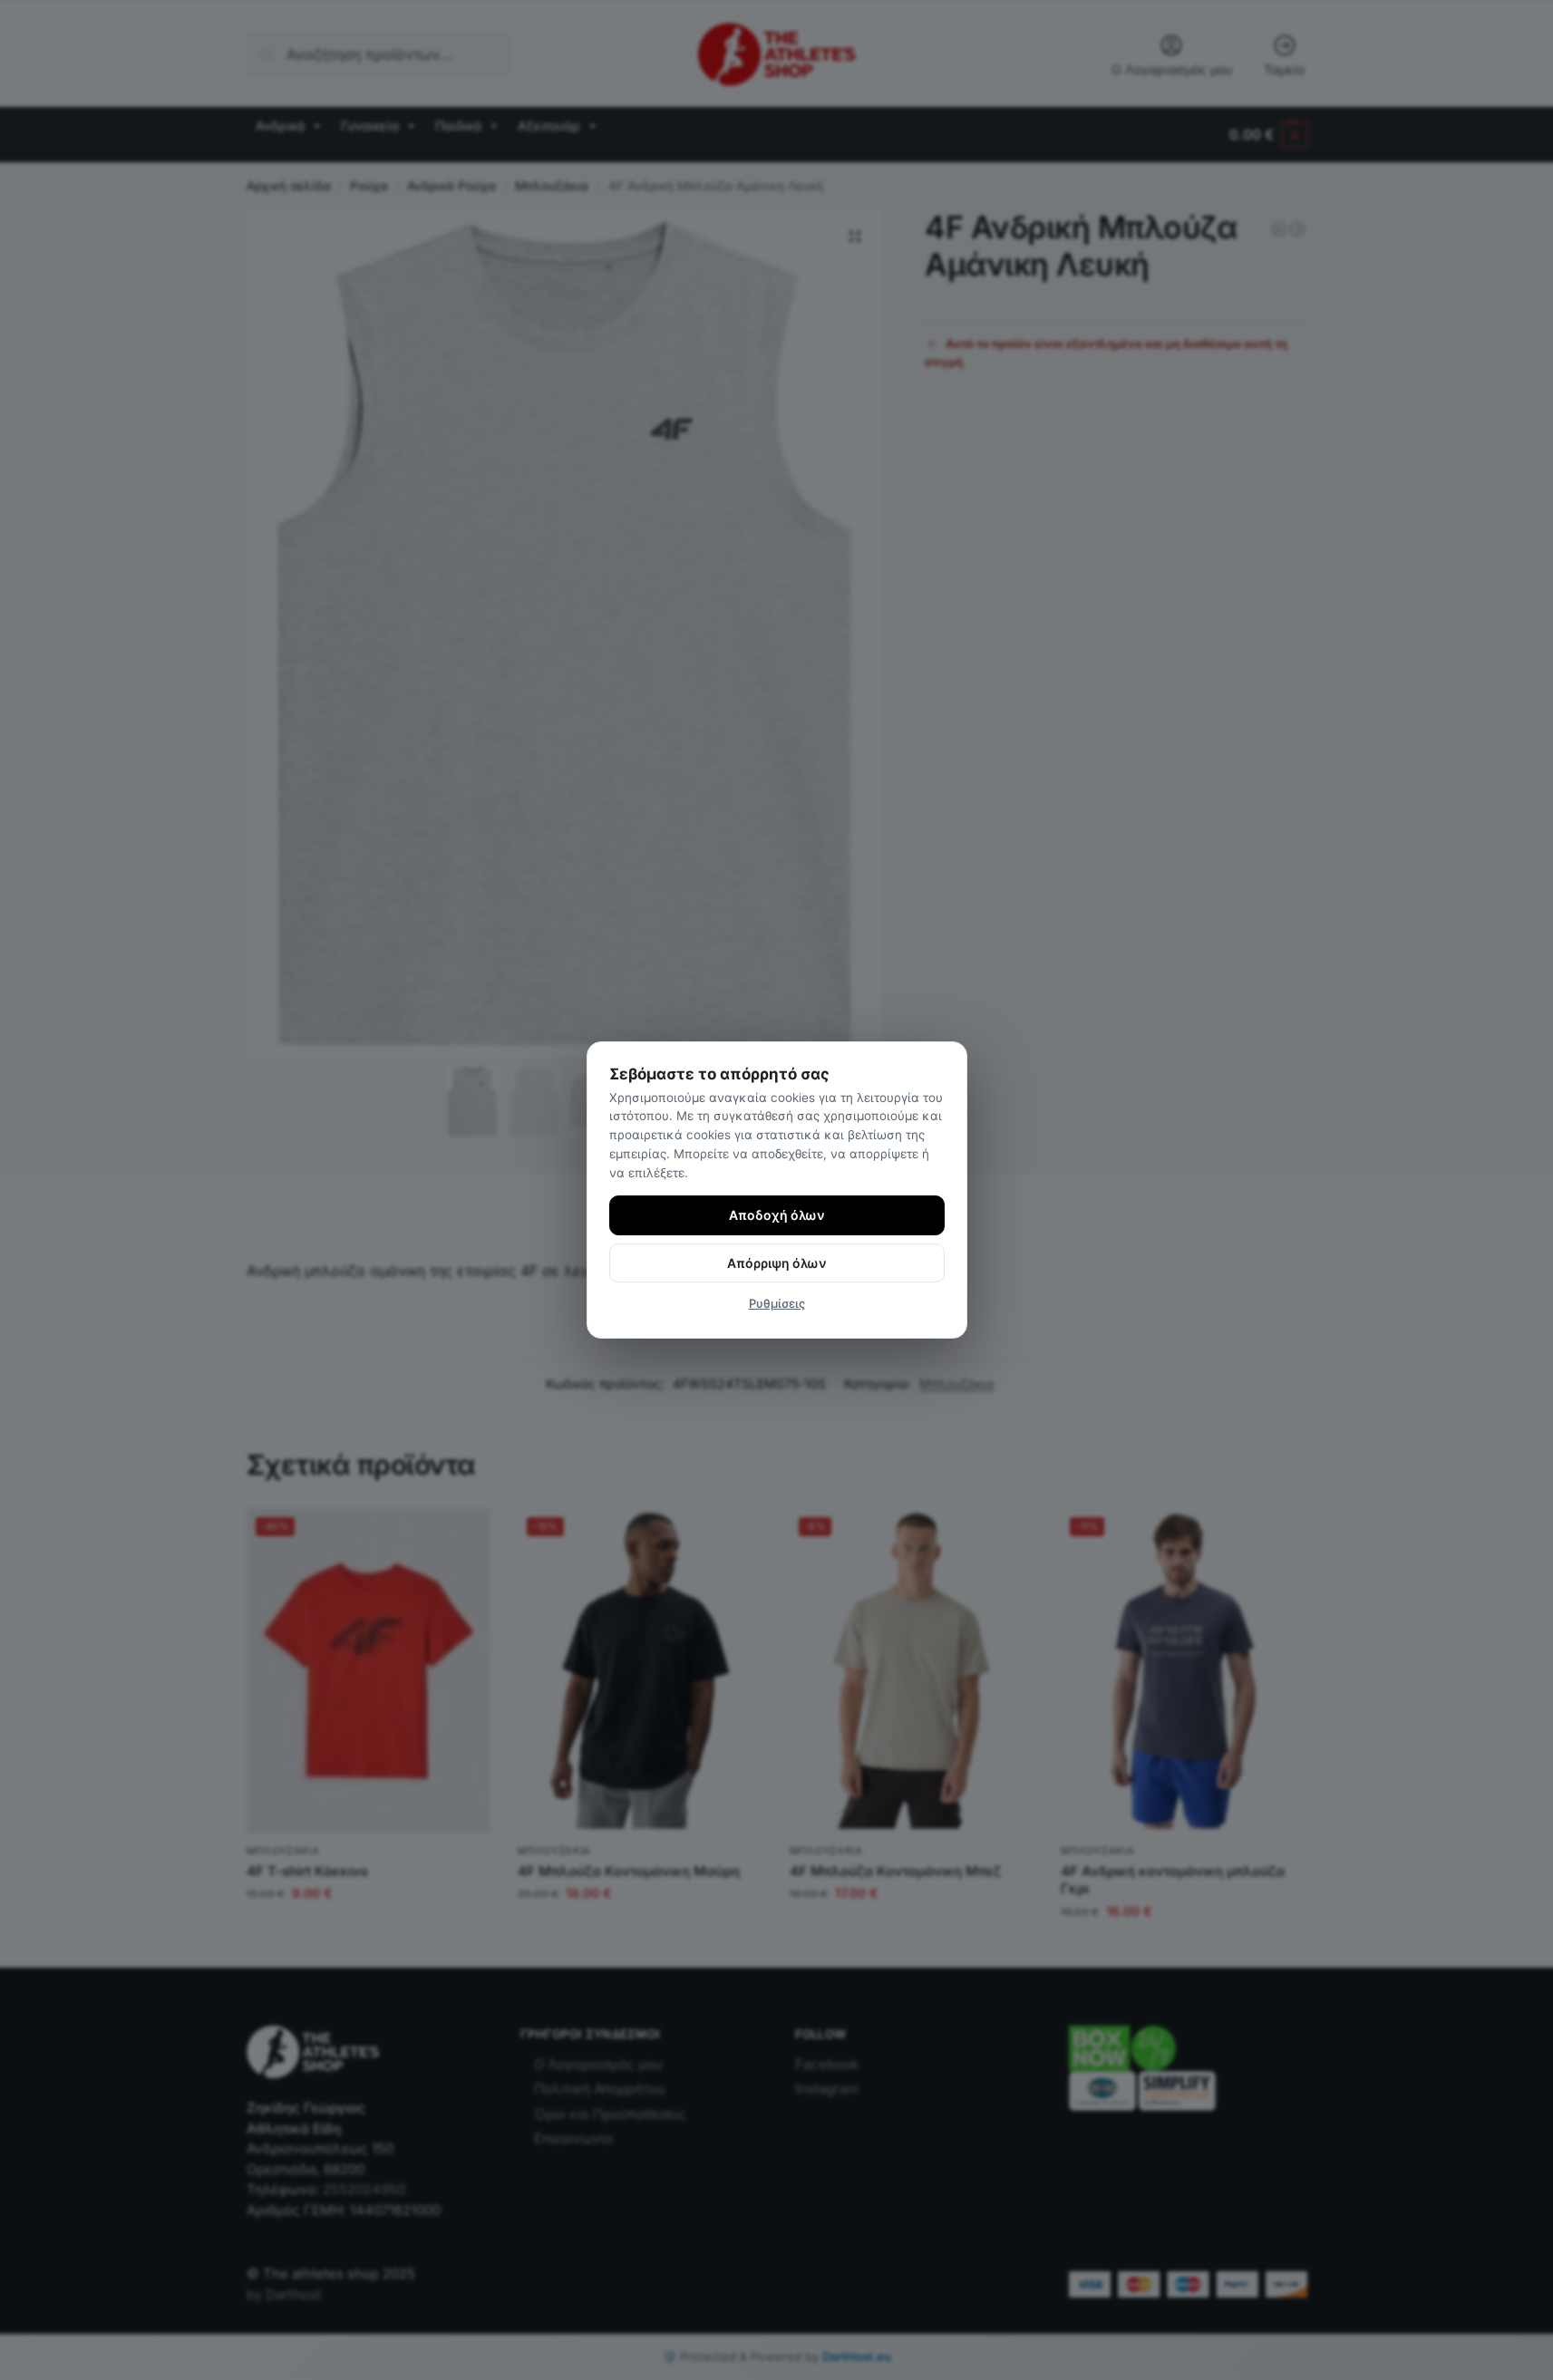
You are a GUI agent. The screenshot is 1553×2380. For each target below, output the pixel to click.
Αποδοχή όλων (777, 1215)
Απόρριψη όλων (777, 1263)
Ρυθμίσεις (777, 1303)
